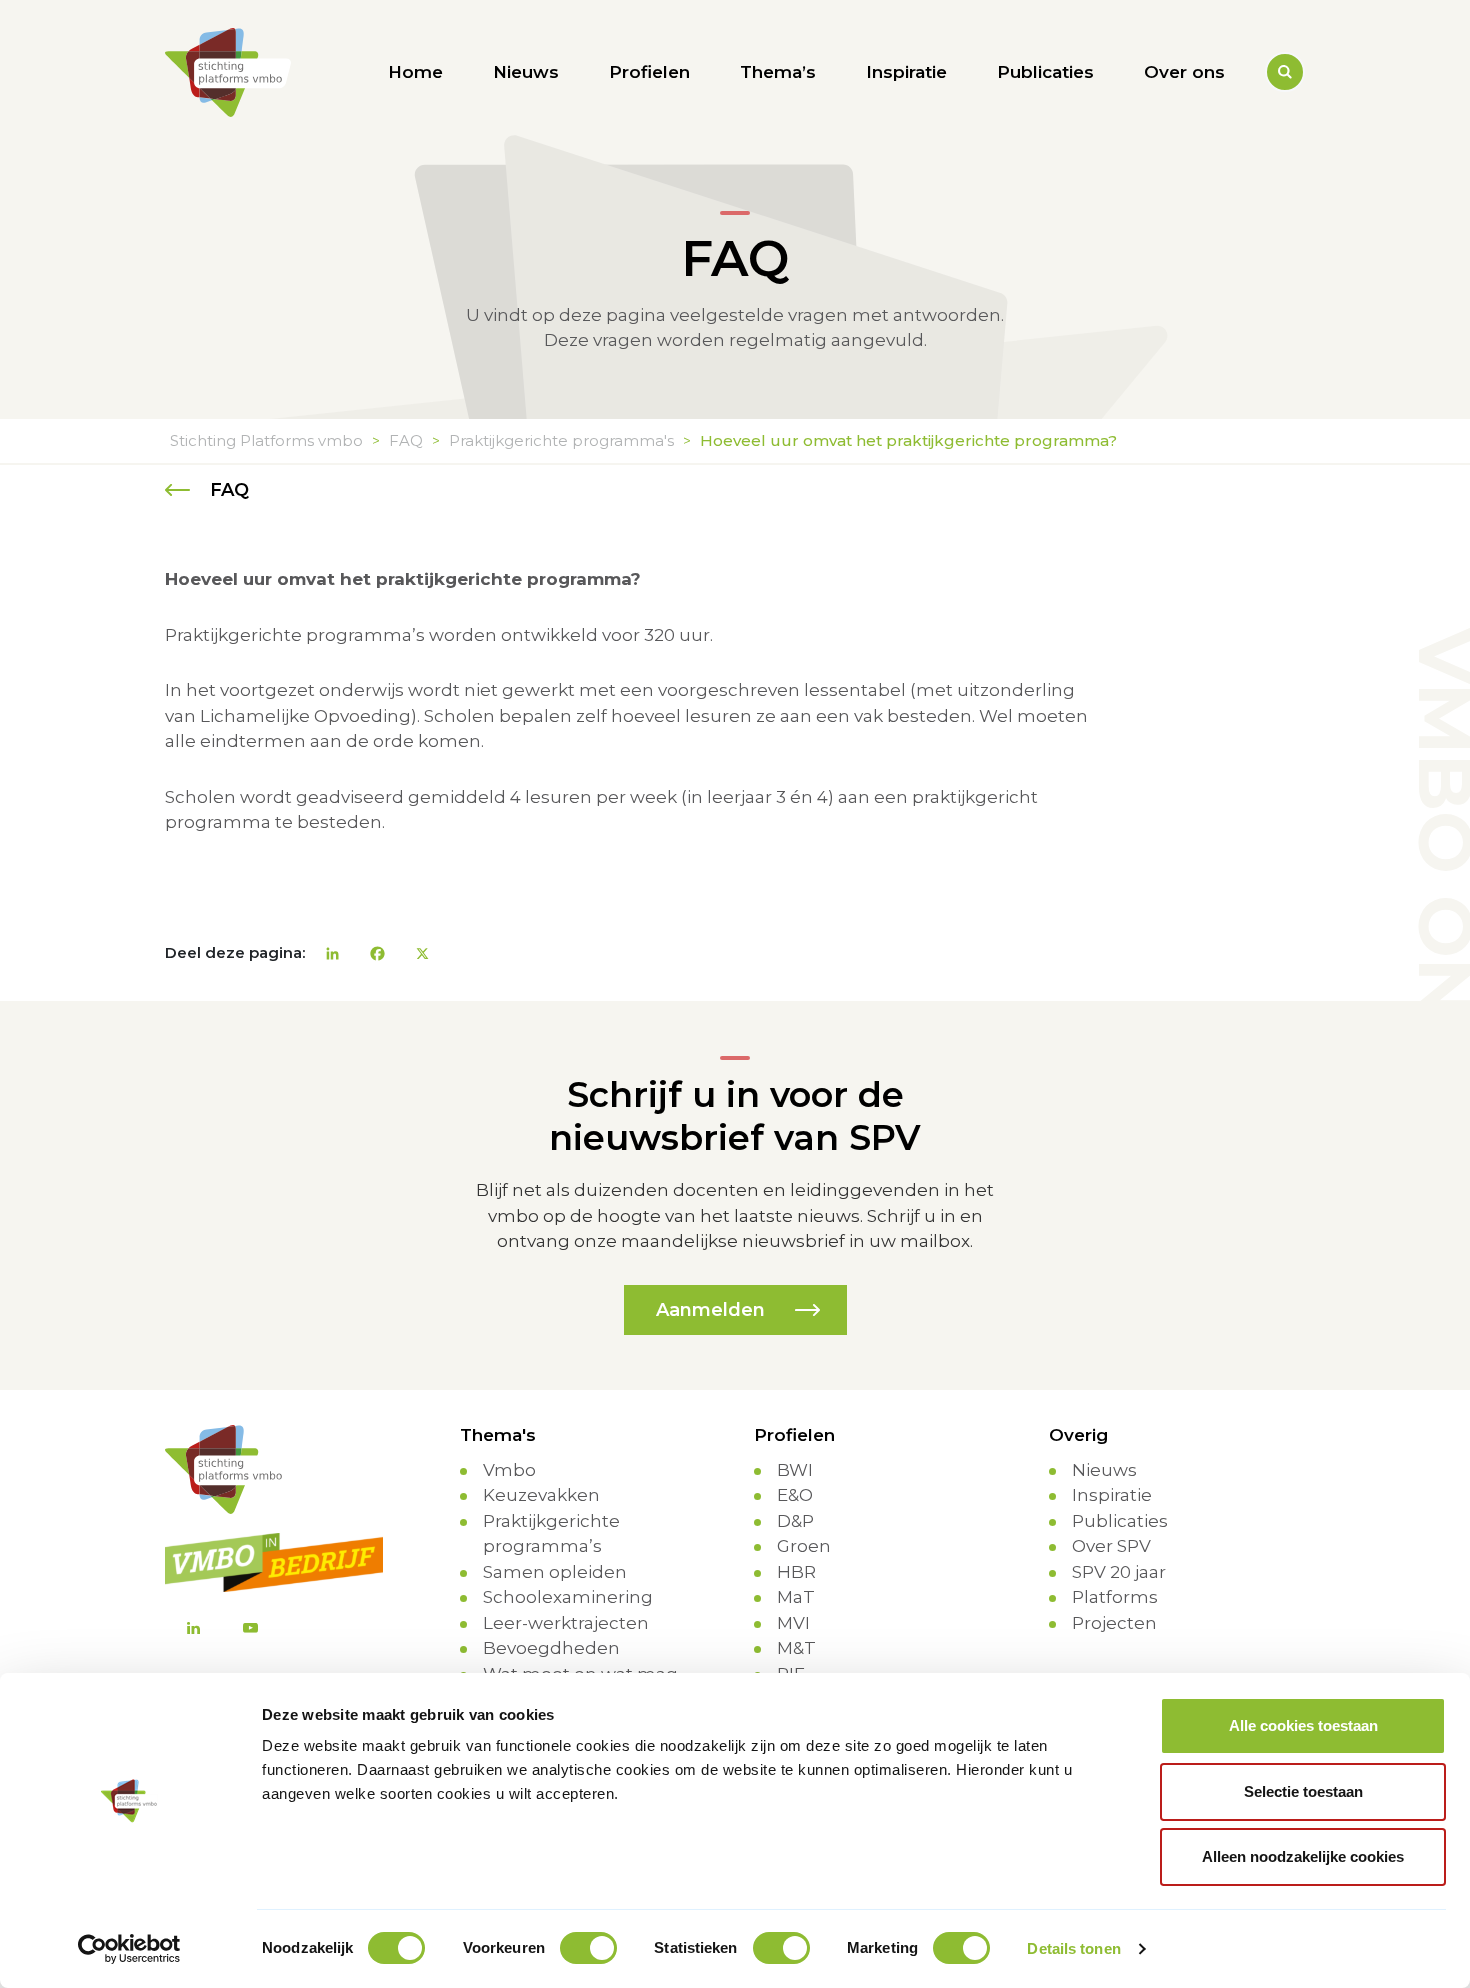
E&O (795, 1495)
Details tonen (1073, 1948)
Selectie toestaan (1303, 1791)
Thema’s (778, 72)
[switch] (588, 1948)
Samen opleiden (555, 1572)
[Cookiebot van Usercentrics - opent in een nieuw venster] (129, 1949)
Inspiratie (906, 72)
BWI (795, 1470)
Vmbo (509, 1470)
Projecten (1114, 1623)
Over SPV (1111, 1546)
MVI (793, 1623)
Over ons (1184, 72)
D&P (795, 1521)
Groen (804, 1546)
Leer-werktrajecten (566, 1623)
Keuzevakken (541, 1495)
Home (415, 72)
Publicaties (1045, 72)
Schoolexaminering (568, 1597)
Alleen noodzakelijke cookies (1303, 1856)
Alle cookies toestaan (1303, 1725)
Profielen (649, 72)
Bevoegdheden (551, 1648)
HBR (796, 1572)
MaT (796, 1597)
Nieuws (526, 72)
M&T (796, 1648)
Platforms (1115, 1597)
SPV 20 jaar (1119, 1572)
